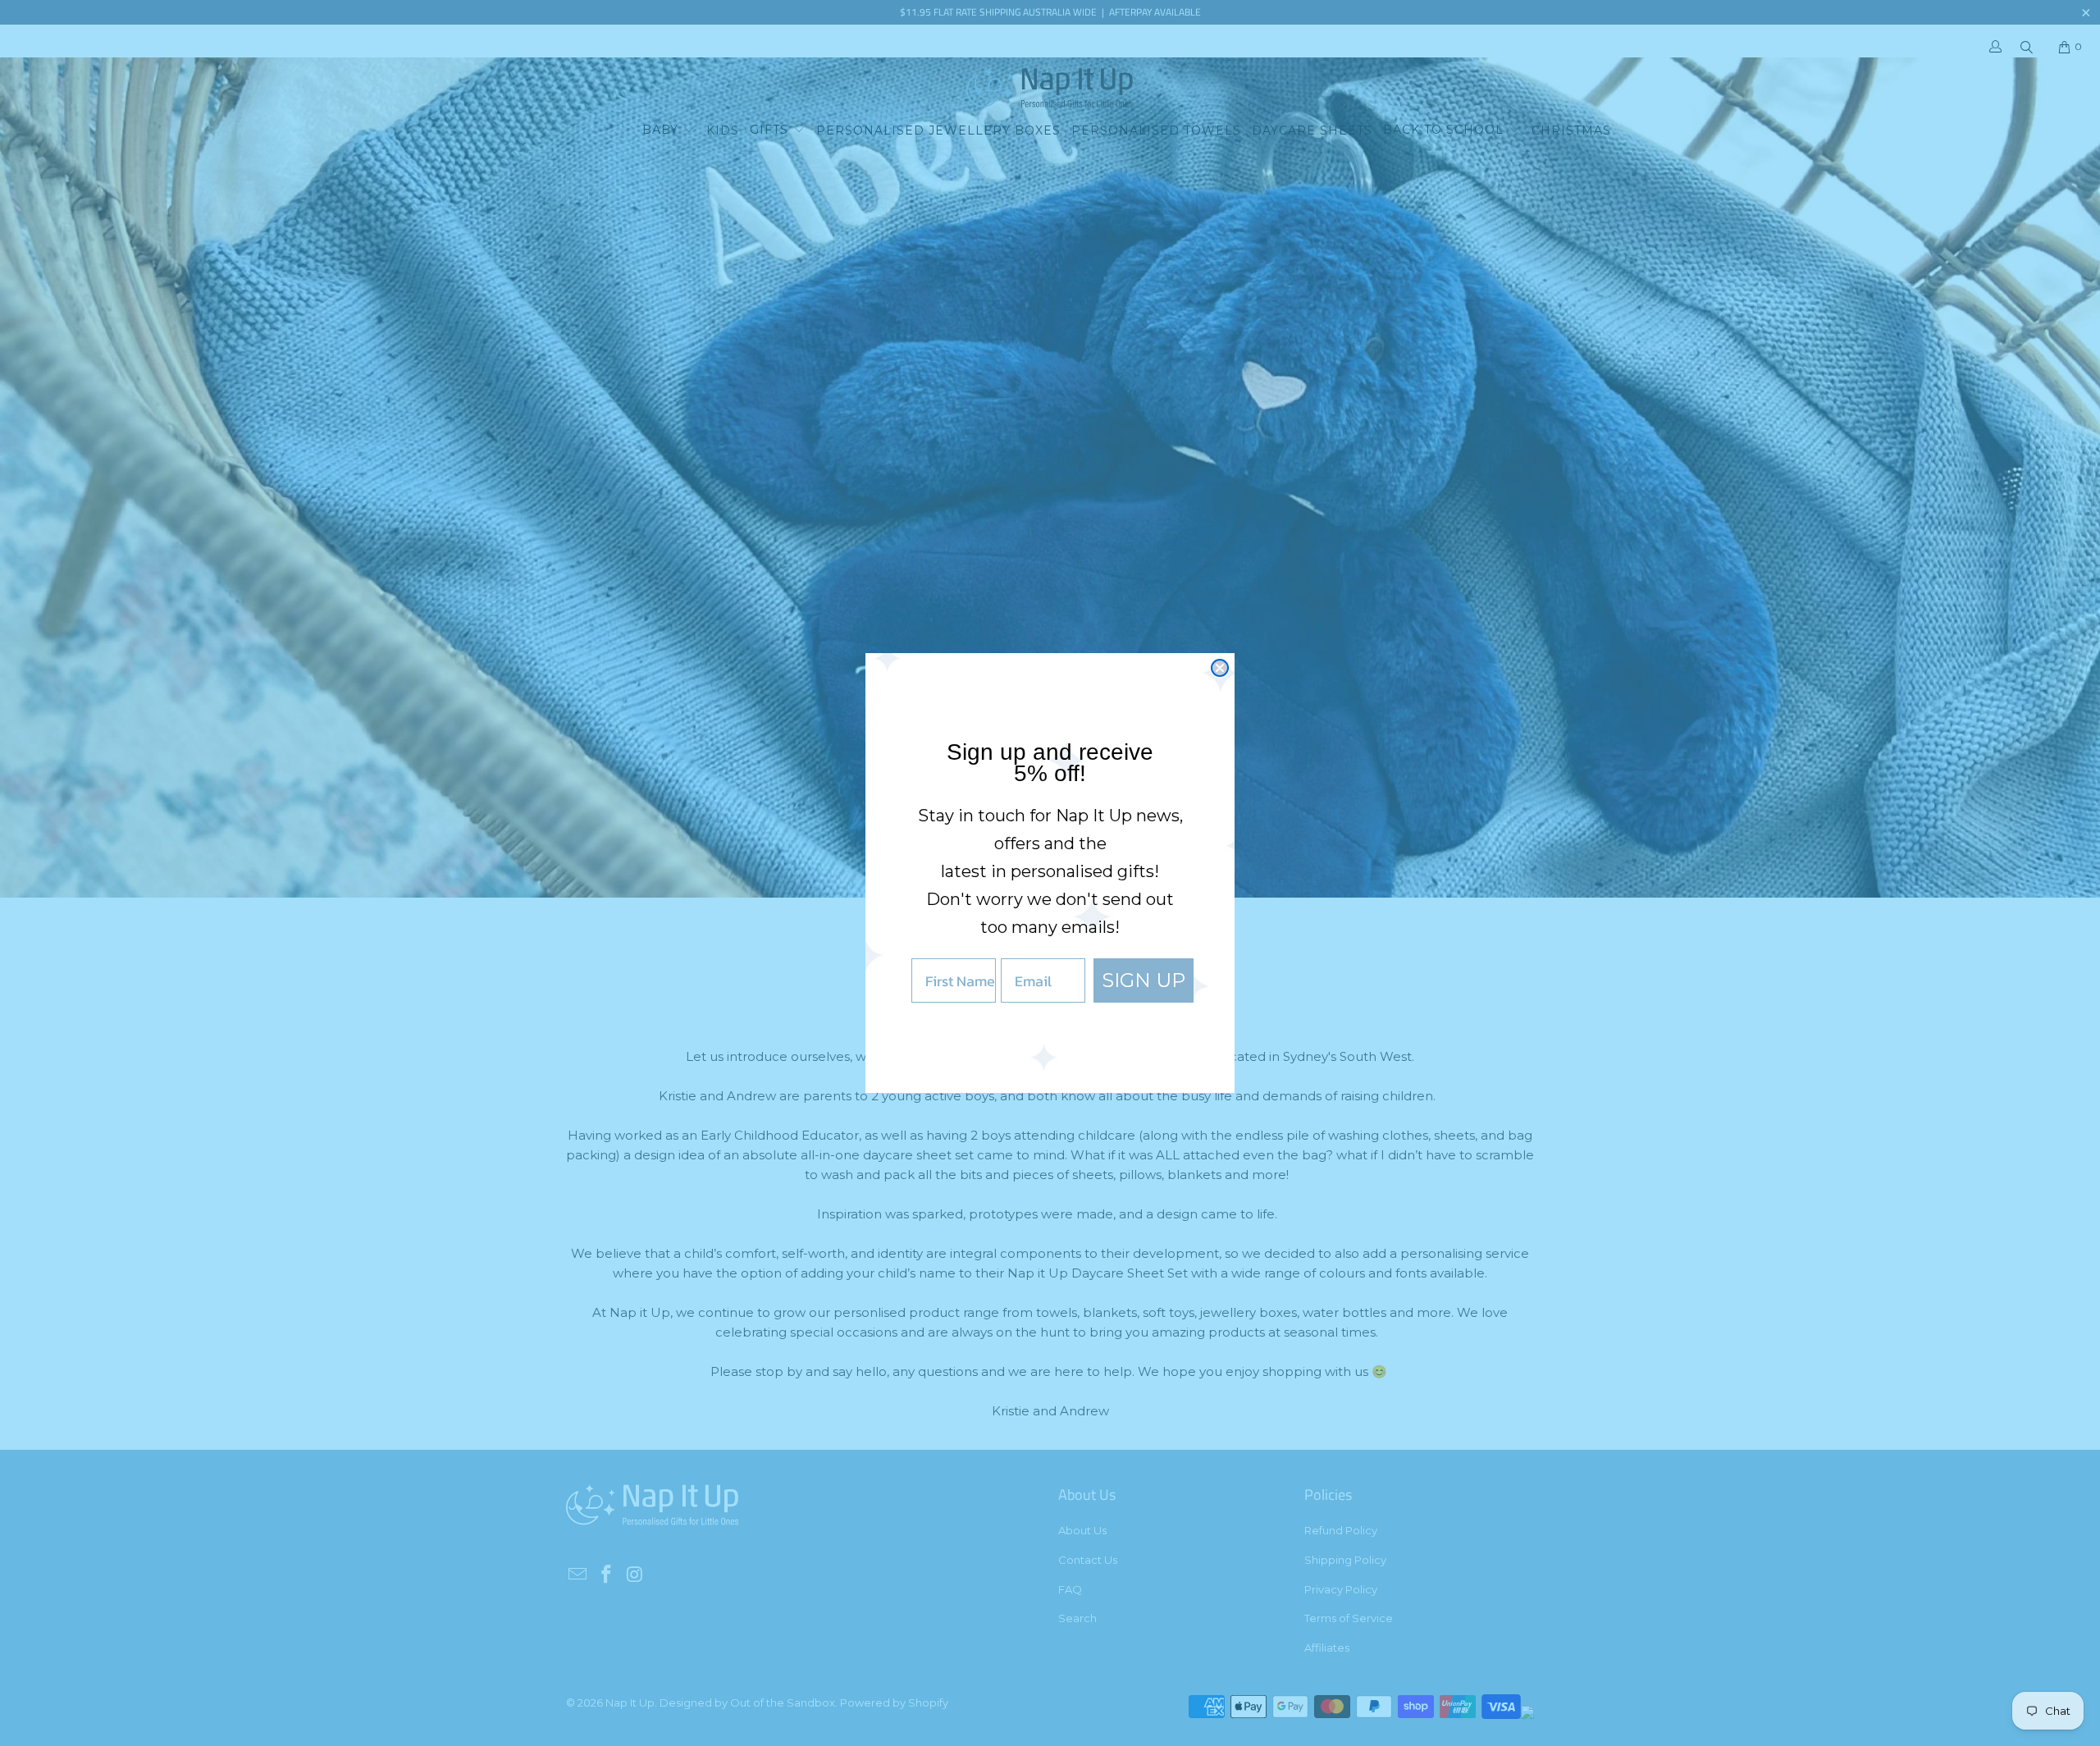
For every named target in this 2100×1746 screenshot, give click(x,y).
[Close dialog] (1220, 668)
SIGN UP (1144, 980)
